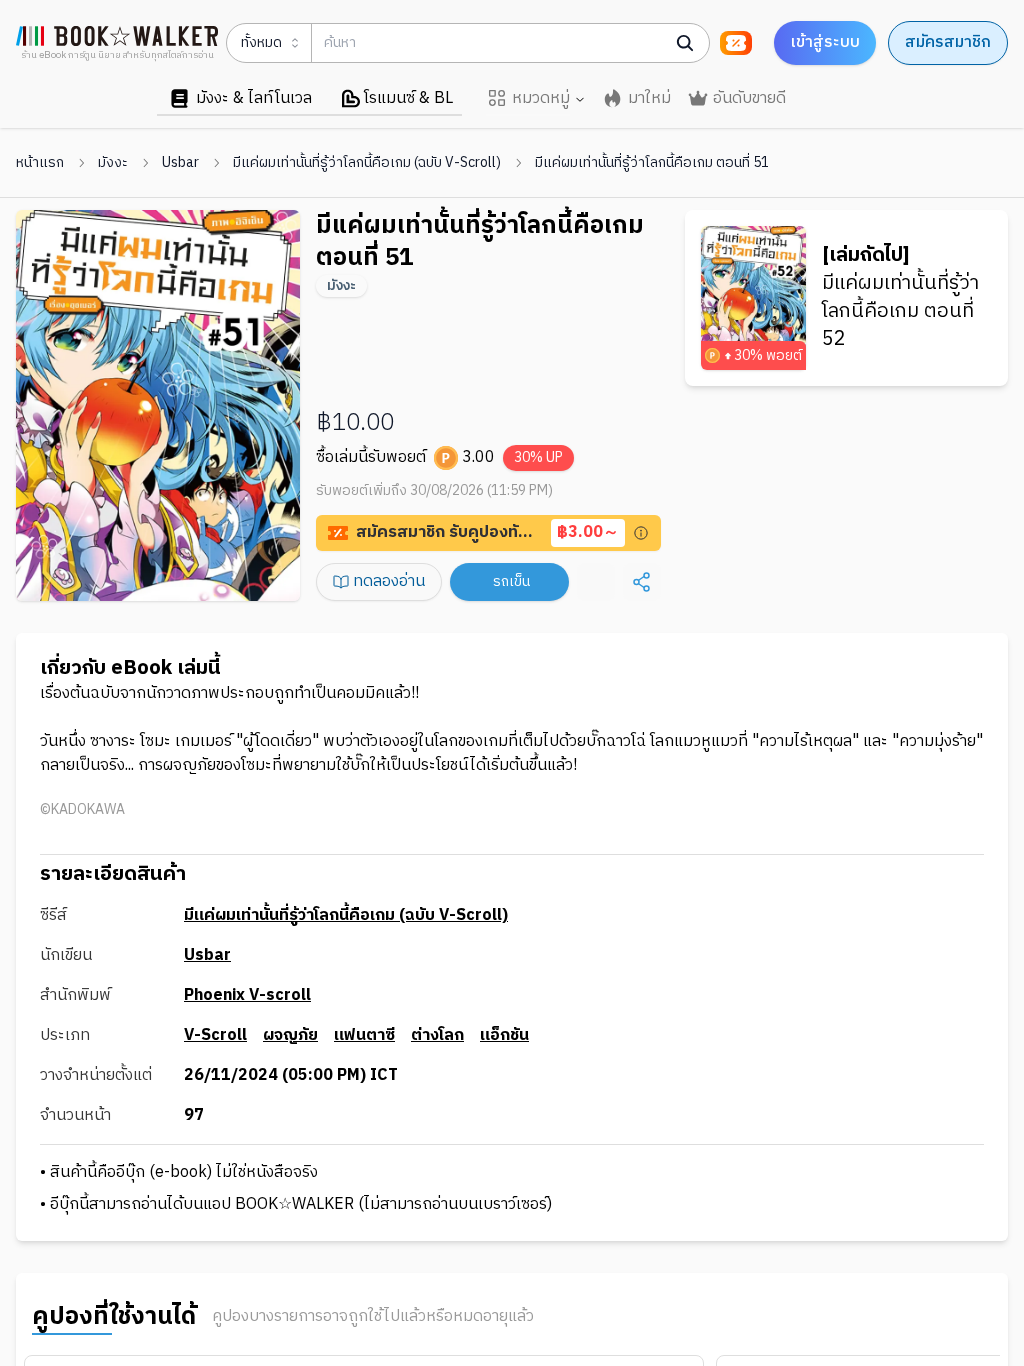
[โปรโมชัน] (736, 43)
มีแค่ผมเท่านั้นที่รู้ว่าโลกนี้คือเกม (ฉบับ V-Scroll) (367, 163)
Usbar (180, 163)
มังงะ (113, 163)
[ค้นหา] (685, 43)
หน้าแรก (40, 163)
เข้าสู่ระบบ (825, 42)
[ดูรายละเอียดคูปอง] (641, 533)
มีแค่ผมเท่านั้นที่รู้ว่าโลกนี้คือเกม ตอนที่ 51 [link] (652, 163)
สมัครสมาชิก (948, 42)
